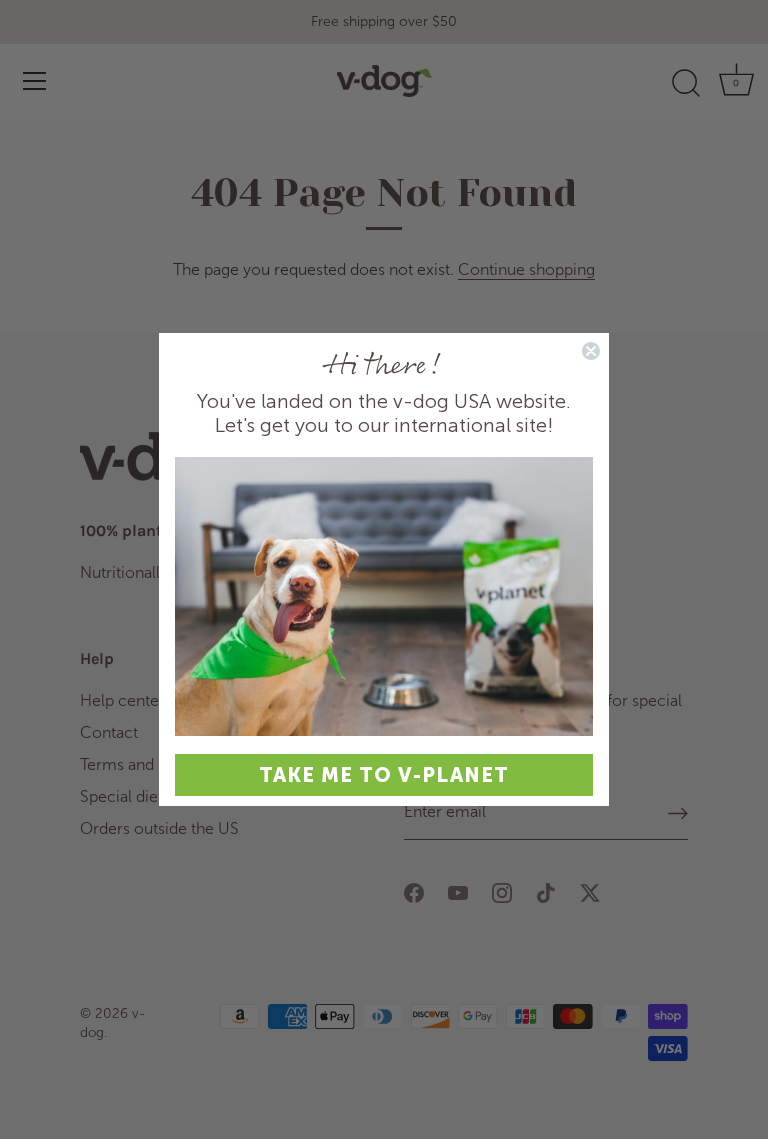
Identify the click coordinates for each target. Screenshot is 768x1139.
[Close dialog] (591, 351)
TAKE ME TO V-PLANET (384, 775)
